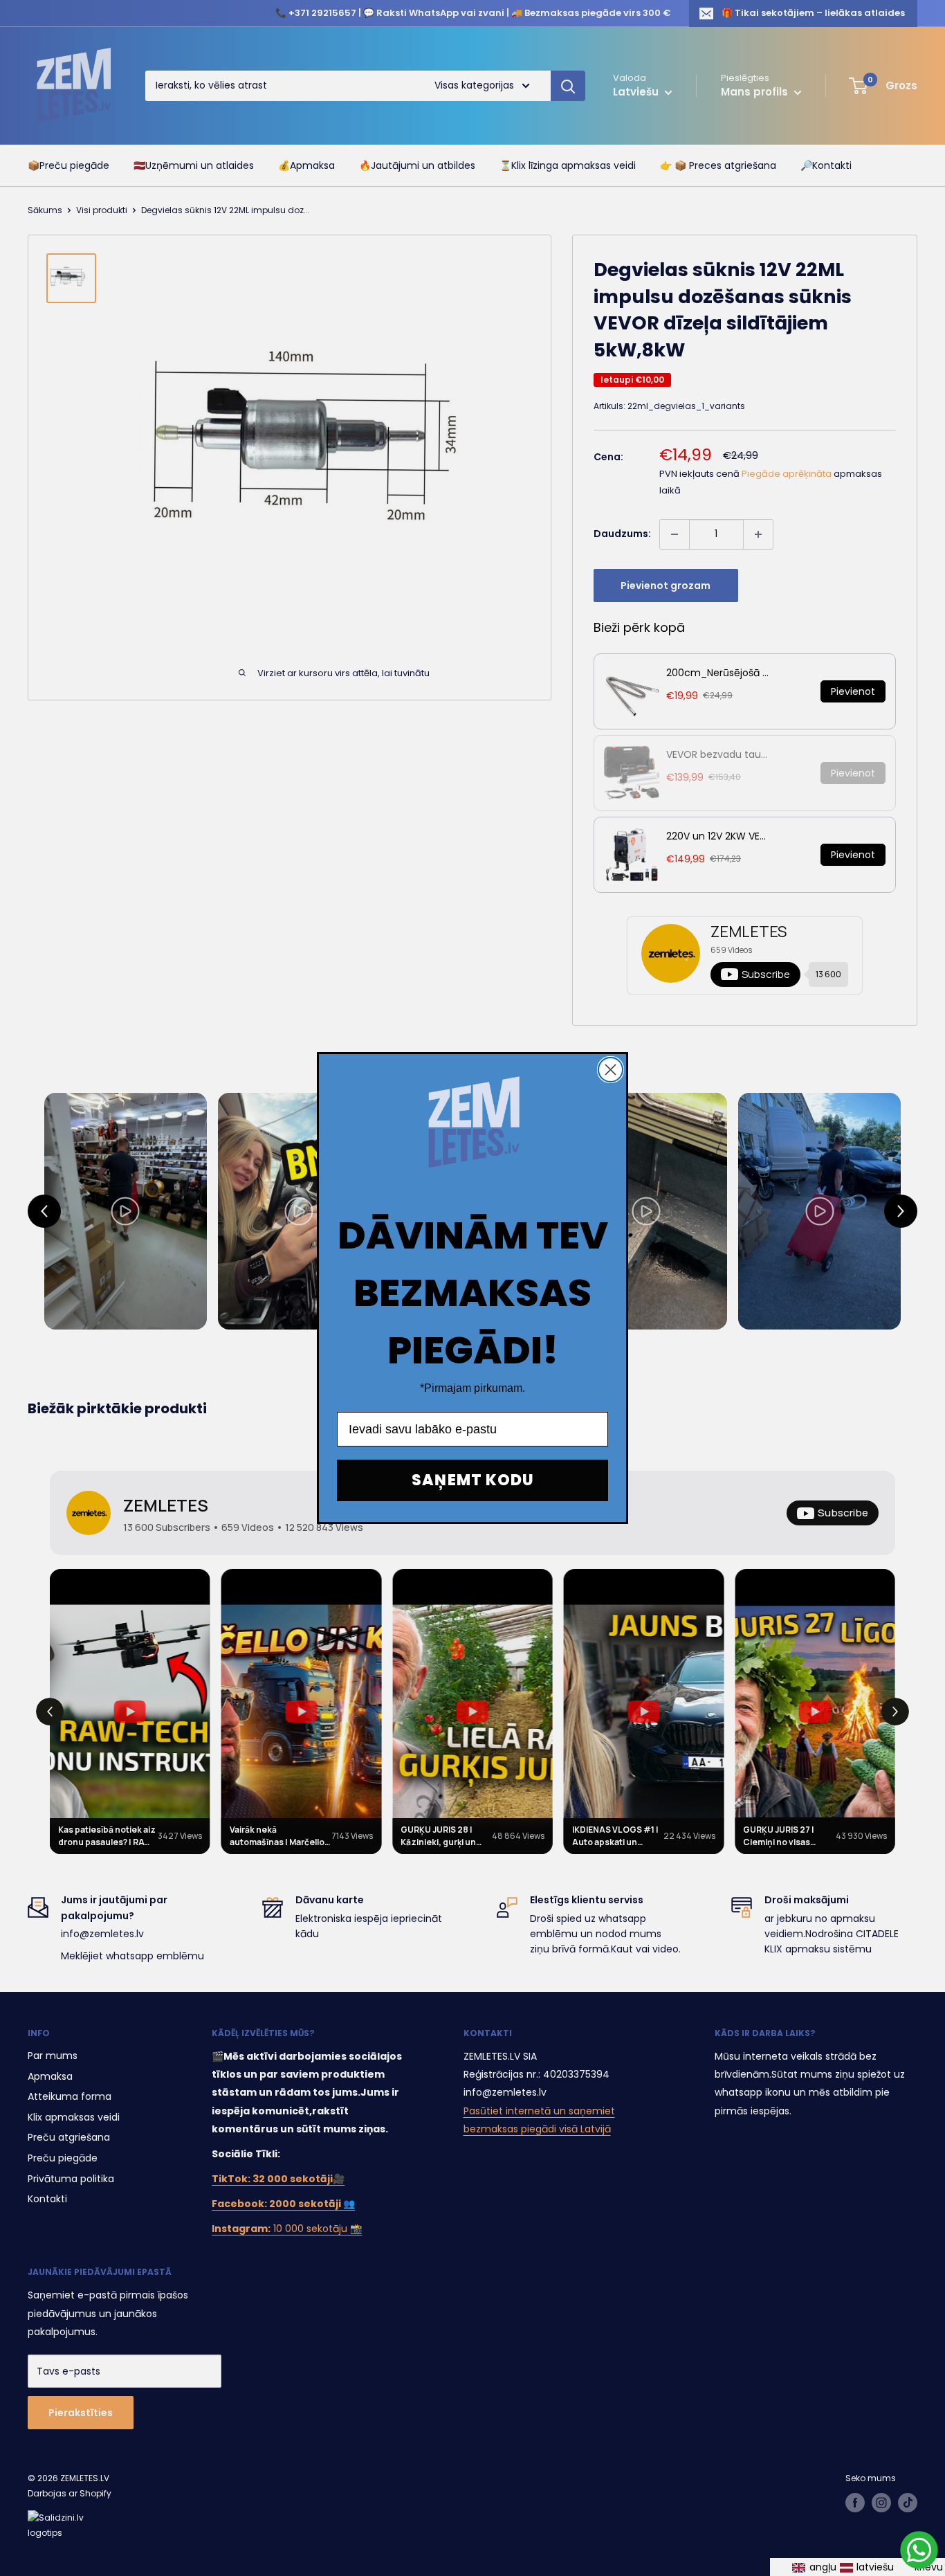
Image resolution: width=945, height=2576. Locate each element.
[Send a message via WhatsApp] (919, 2550)
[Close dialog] (611, 1070)
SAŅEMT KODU (473, 1480)
